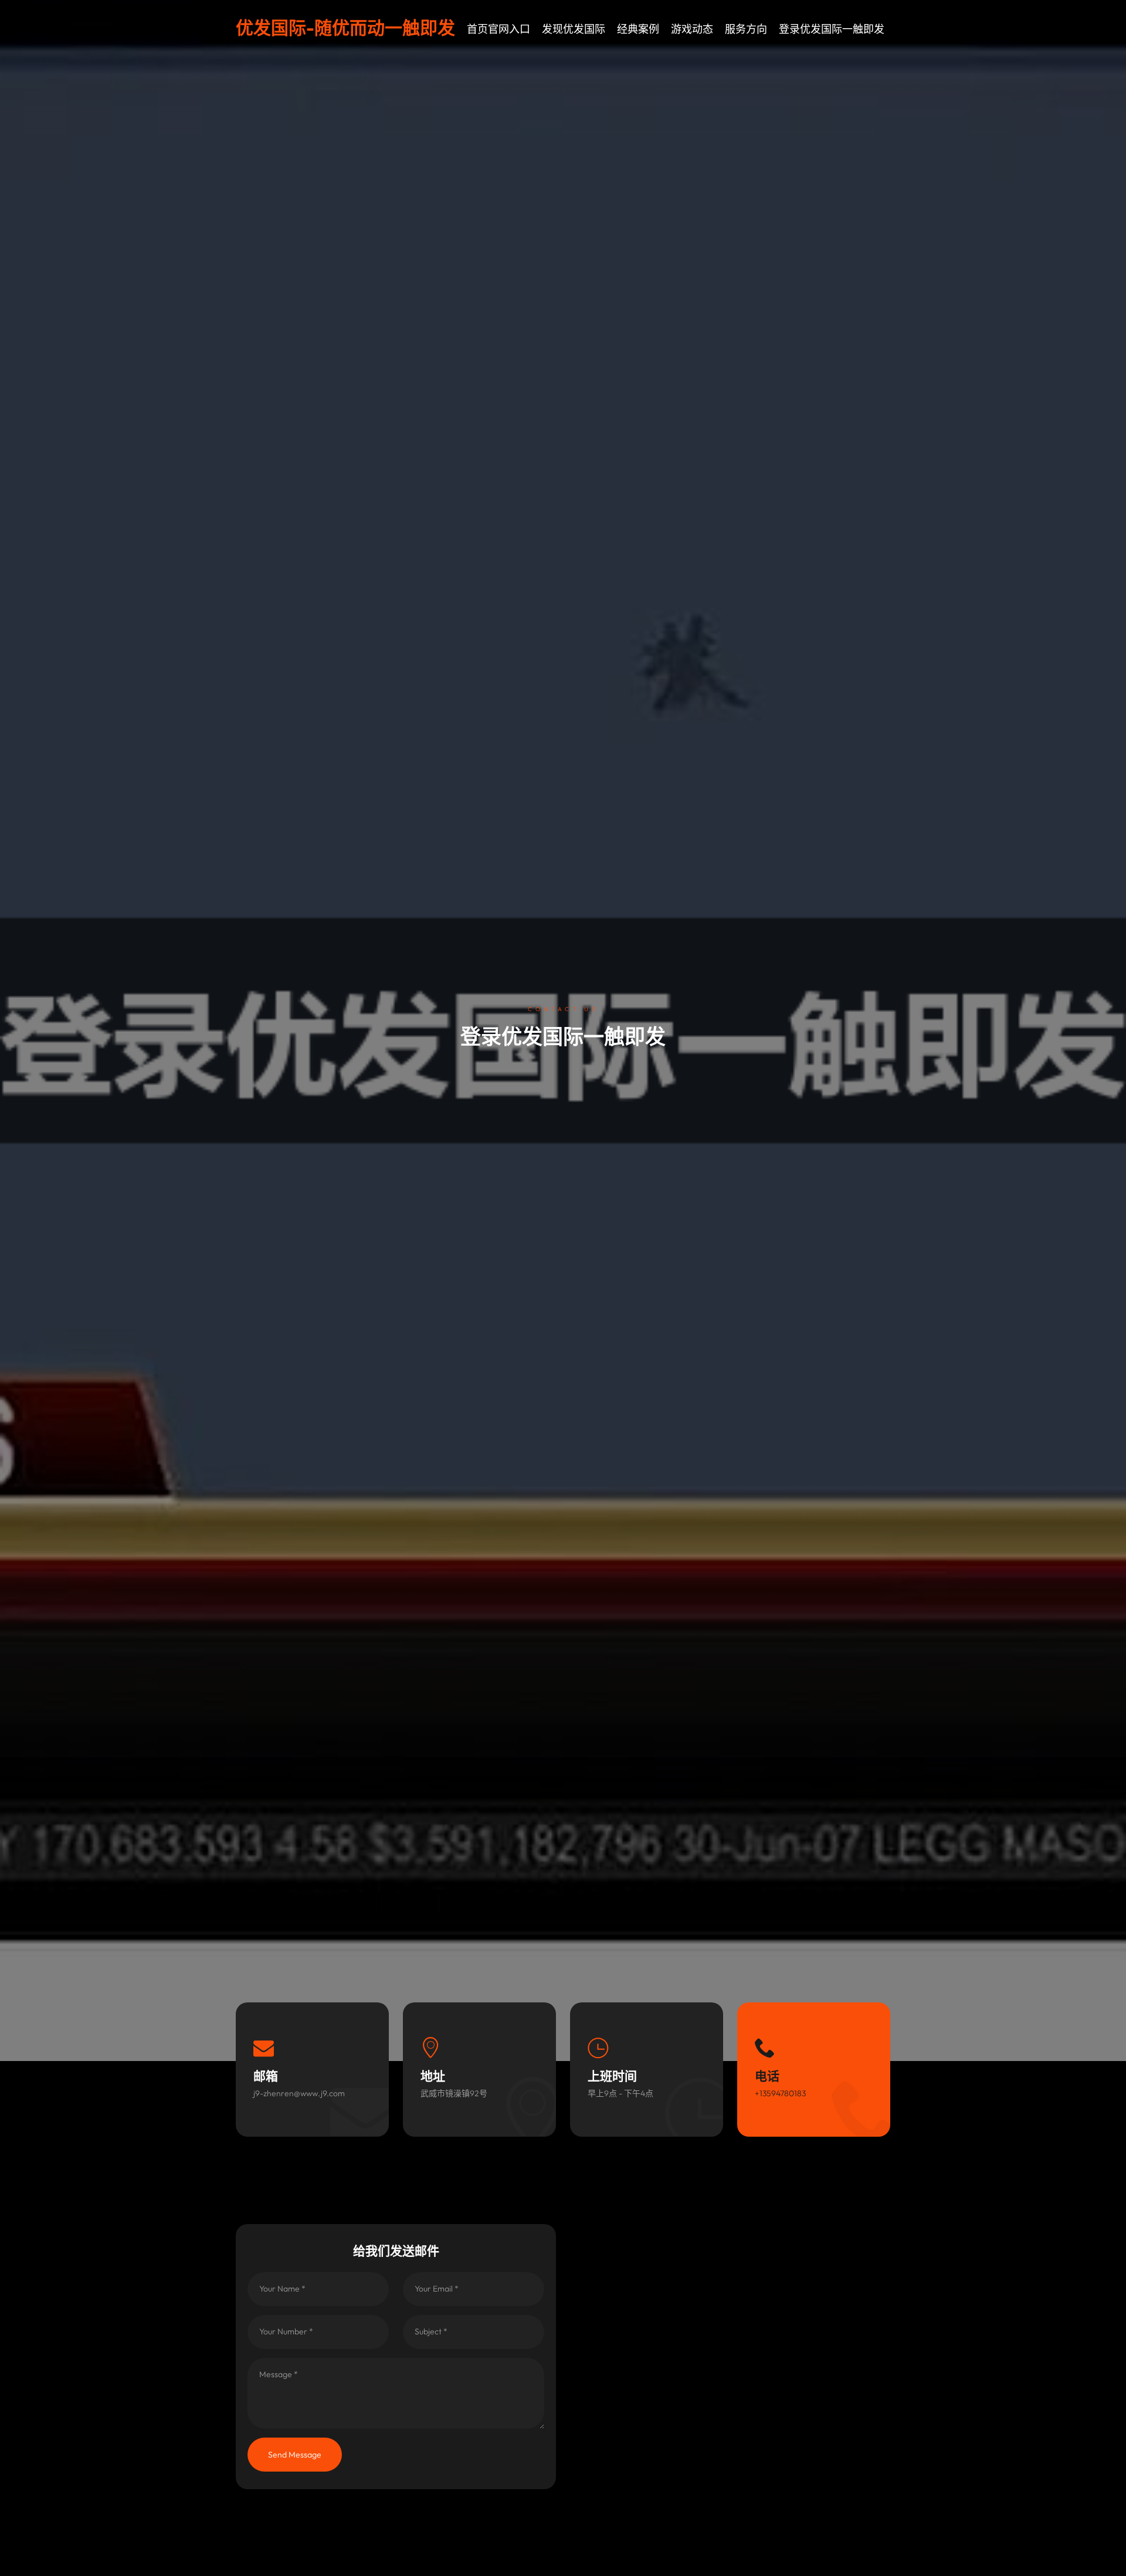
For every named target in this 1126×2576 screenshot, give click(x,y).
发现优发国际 (574, 29)
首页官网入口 (498, 29)
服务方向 (746, 29)
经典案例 (638, 29)
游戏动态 (692, 29)
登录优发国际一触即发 (832, 29)
